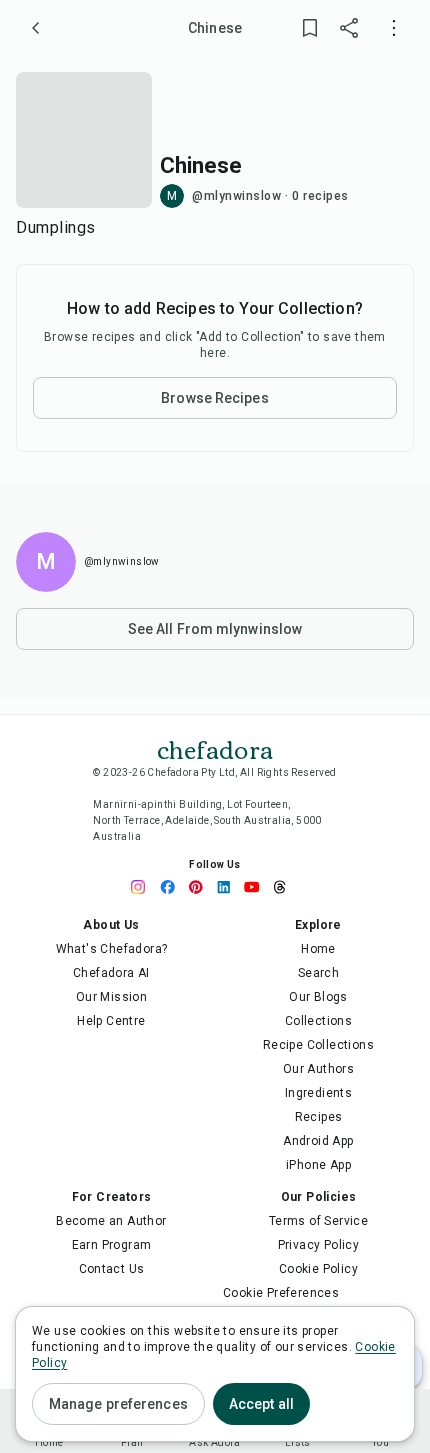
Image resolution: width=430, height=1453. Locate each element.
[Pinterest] (201, 887)
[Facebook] (173, 887)
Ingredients (318, 1093)
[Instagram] (145, 887)
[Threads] (285, 887)
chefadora (215, 748)
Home (318, 949)
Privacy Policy (319, 1245)
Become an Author (111, 1221)
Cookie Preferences (281, 1293)
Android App (318, 1141)
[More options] (394, 28)
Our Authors (318, 1069)
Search (318, 973)
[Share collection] (350, 28)
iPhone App (318, 1165)
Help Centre (111, 1021)
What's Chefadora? (112, 949)
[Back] (36, 28)
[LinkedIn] (229, 887)
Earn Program (112, 1245)
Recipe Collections (318, 1045)
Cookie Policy (318, 1269)
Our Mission (111, 997)
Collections (318, 1021)
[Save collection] (310, 28)
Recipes (319, 1117)
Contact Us (112, 1269)
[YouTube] (257, 887)
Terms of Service (318, 1221)
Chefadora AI (111, 973)
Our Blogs (318, 997)
